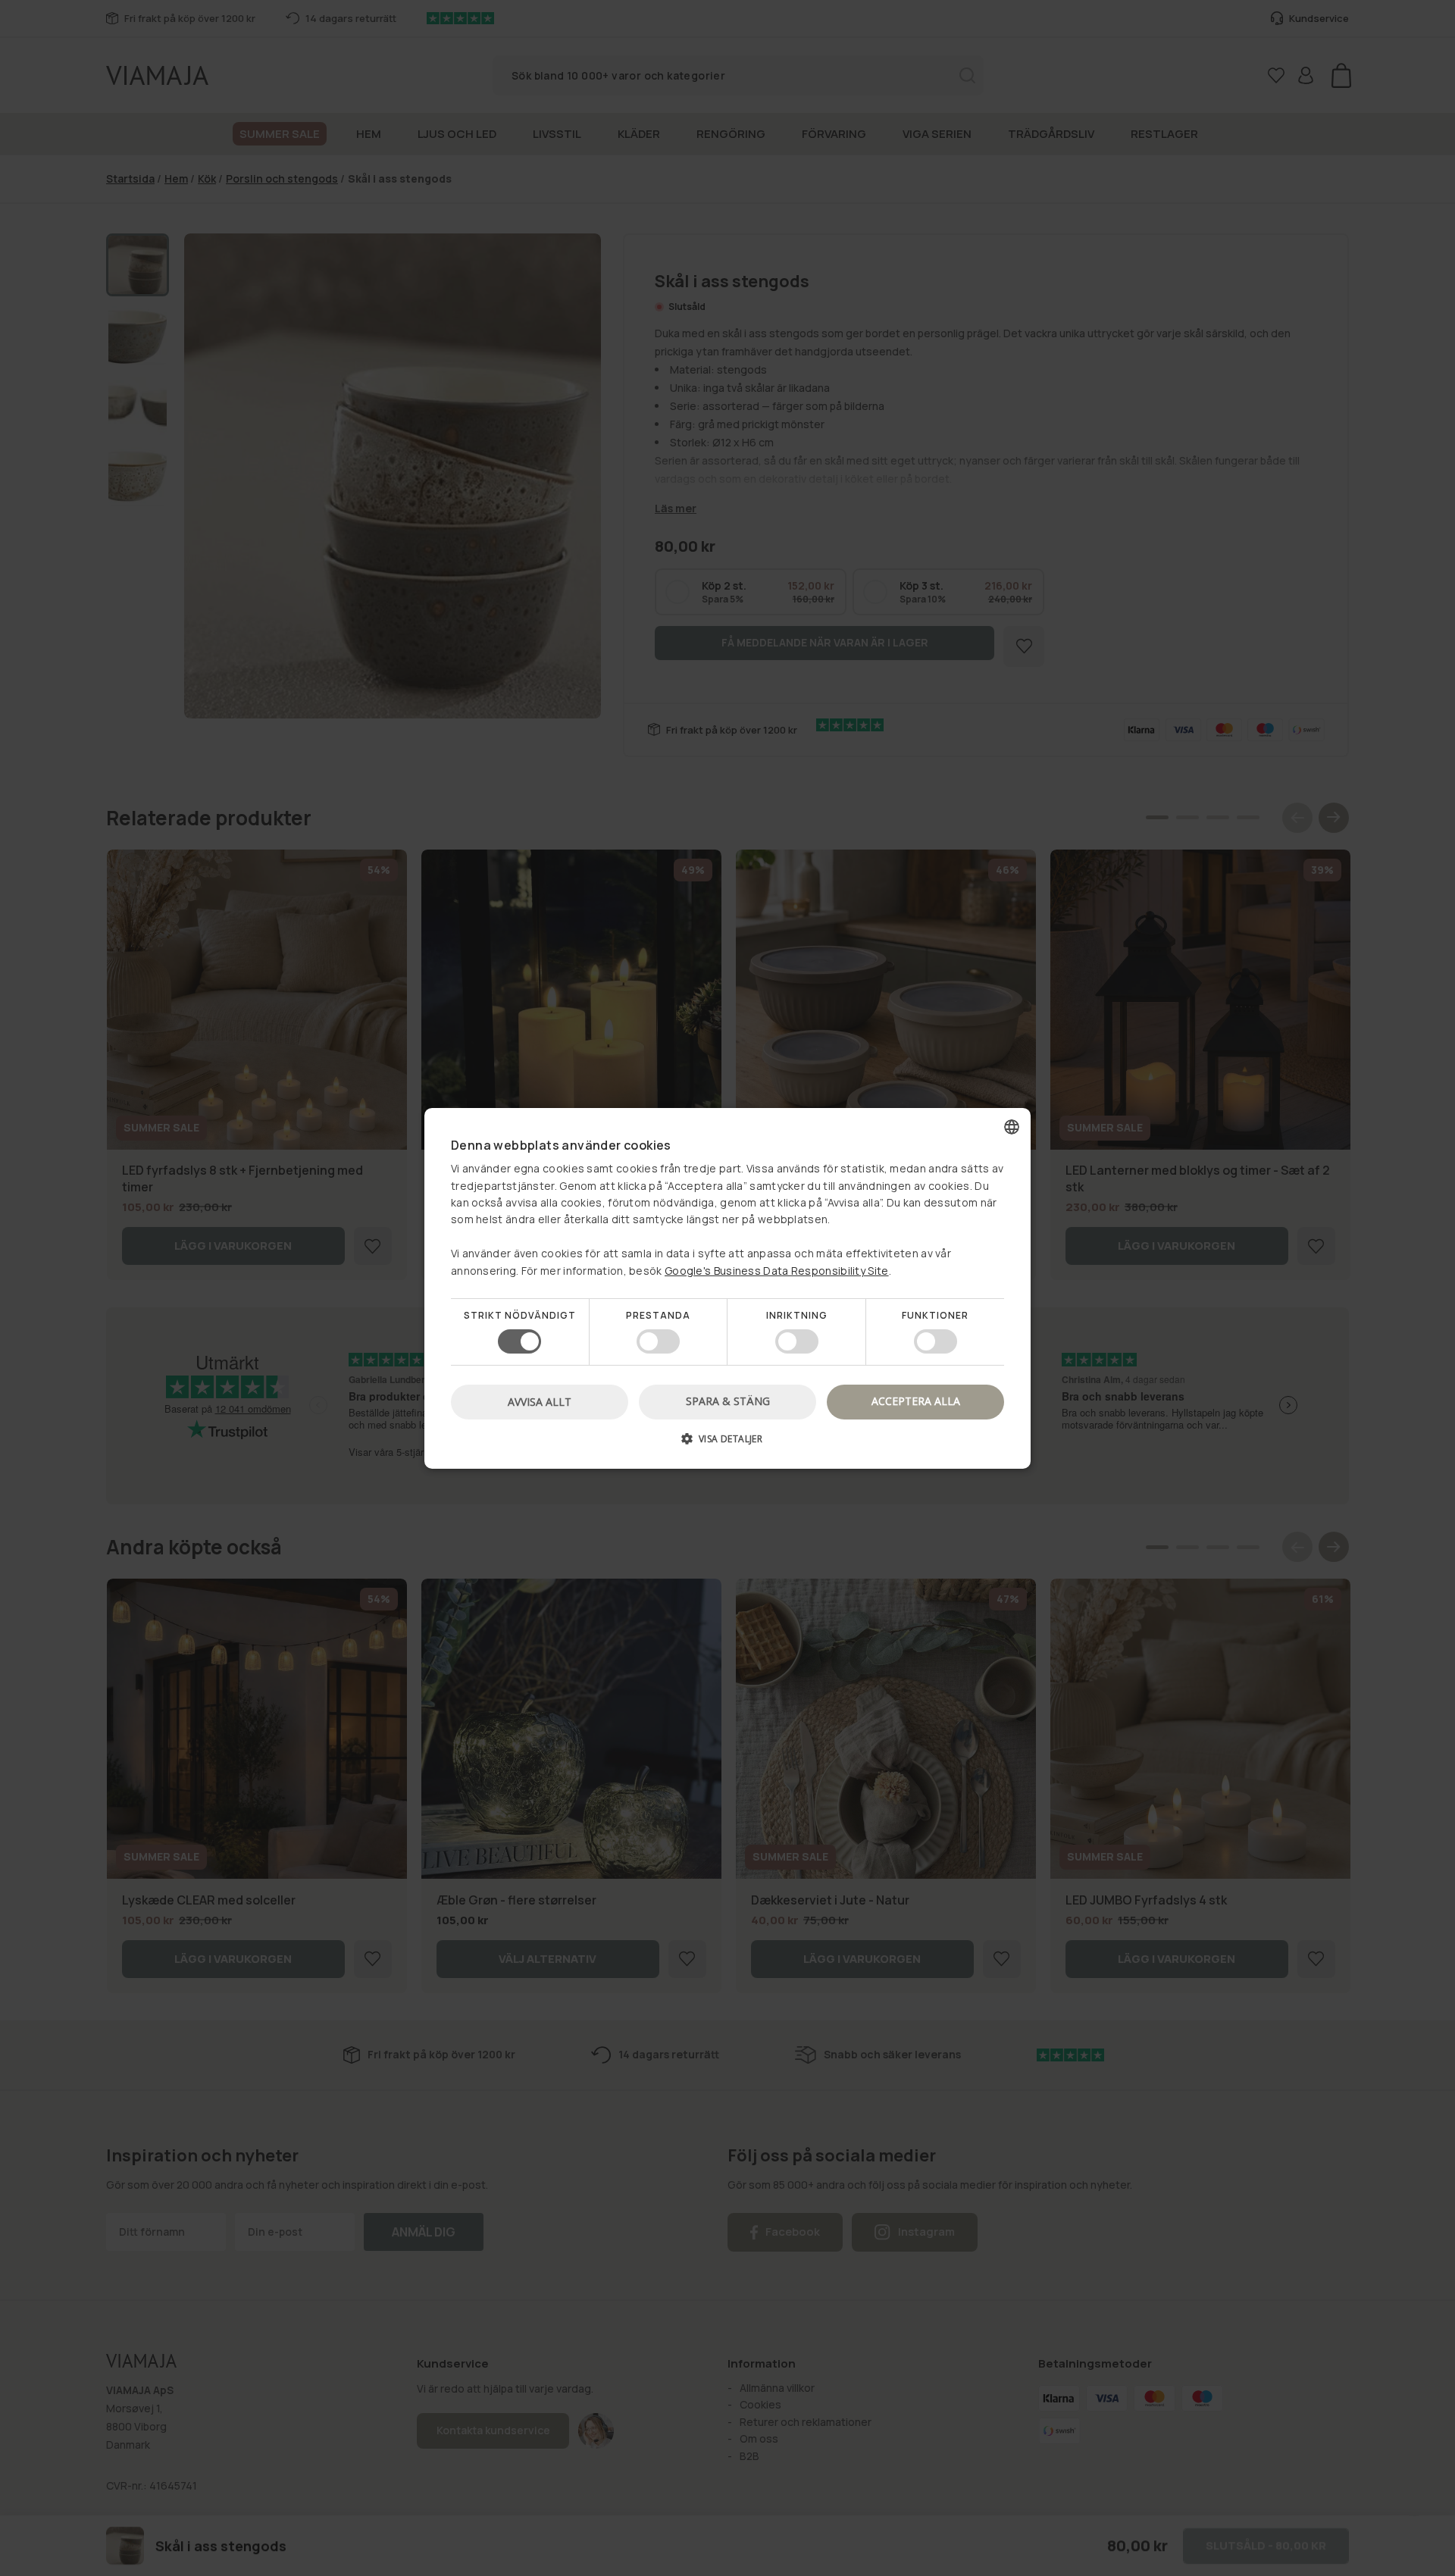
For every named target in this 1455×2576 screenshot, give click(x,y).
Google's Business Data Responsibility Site (777, 1270)
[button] (727, 1444)
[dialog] (727, 1288)
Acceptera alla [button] (916, 1401)
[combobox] (1012, 1126)
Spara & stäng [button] (728, 1401)
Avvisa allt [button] (540, 1402)
